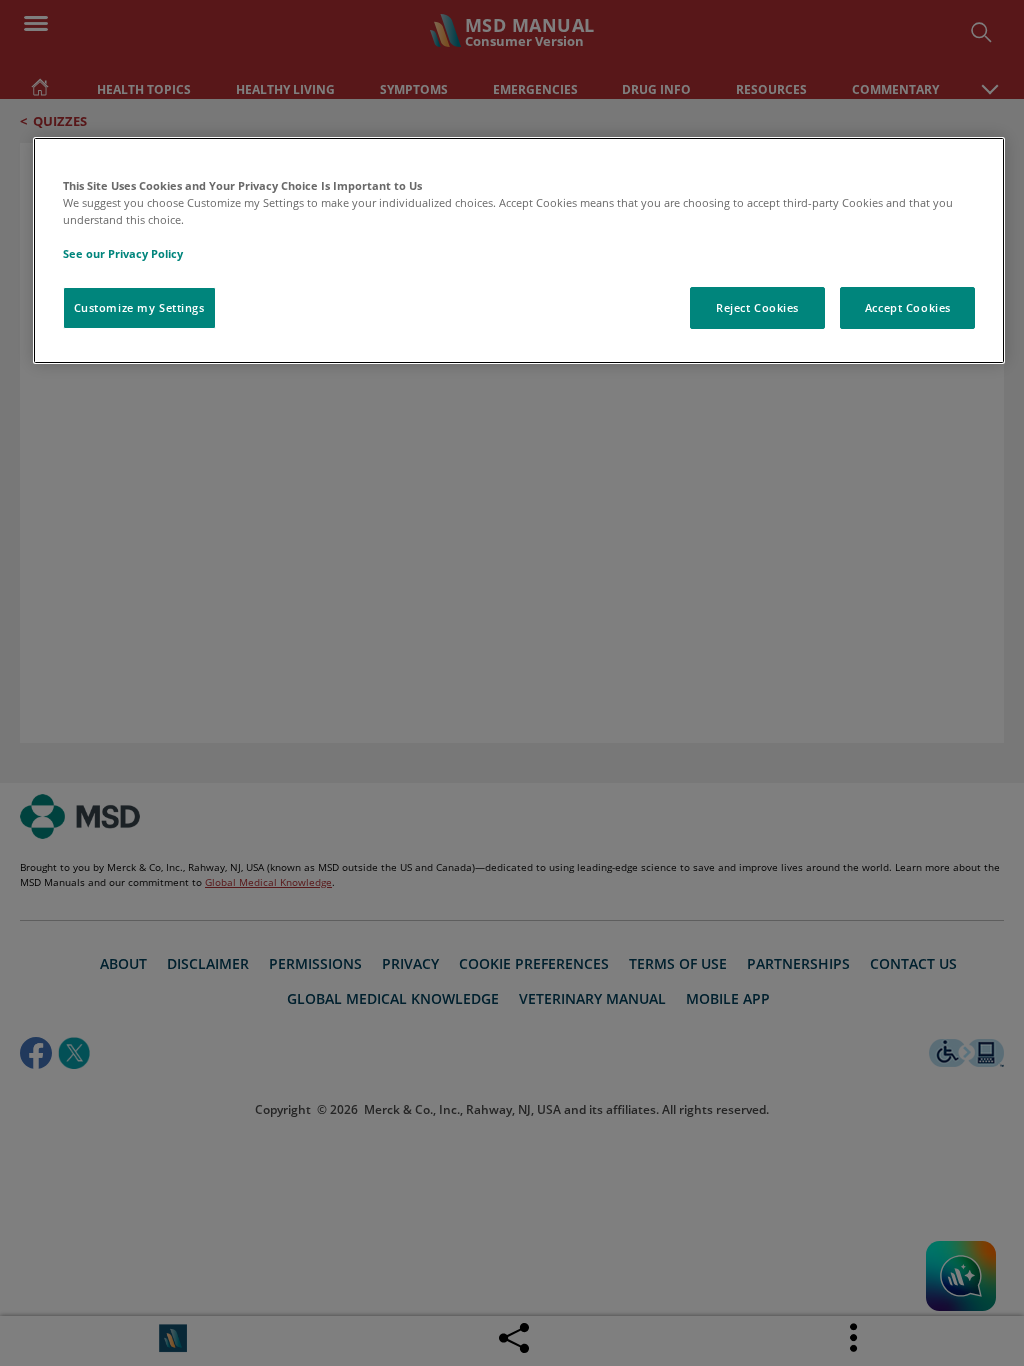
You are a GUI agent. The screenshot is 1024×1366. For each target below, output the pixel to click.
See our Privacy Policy (123, 253)
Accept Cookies (908, 307)
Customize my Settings (139, 307)
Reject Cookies (757, 307)
